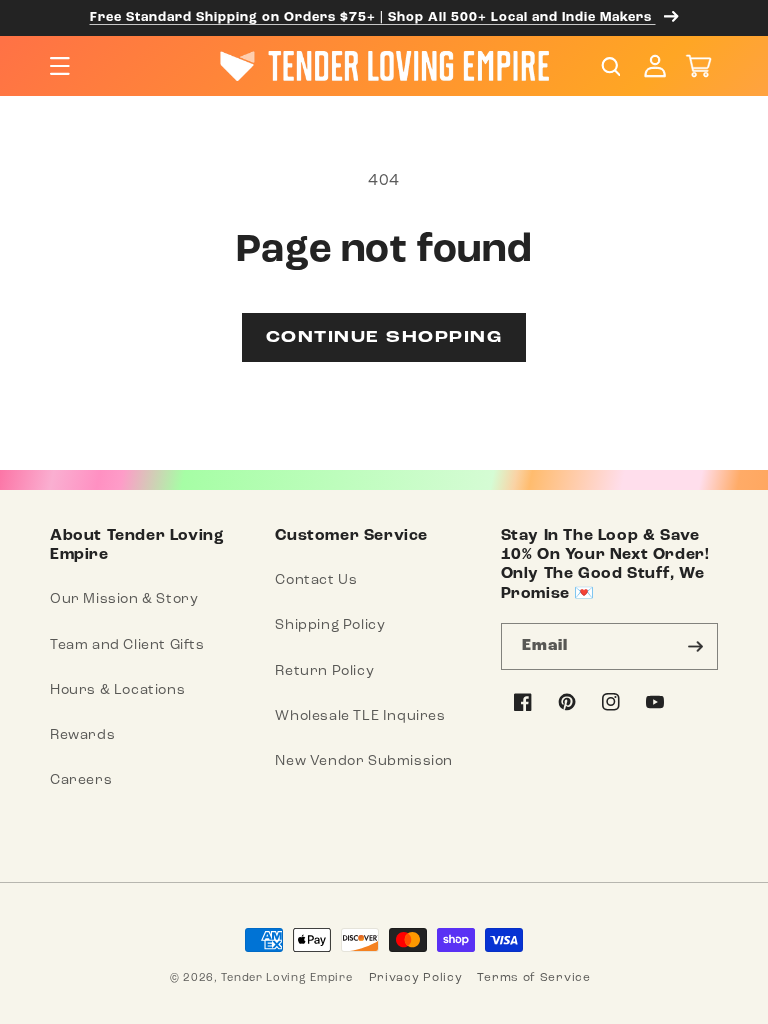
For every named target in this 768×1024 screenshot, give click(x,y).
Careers (81, 779)
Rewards (82, 734)
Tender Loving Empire (286, 977)
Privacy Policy (416, 977)
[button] (60, 66)
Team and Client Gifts (127, 644)
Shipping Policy (330, 624)
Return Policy (324, 670)
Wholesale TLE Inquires (360, 715)
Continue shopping (384, 337)
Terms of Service (533, 977)
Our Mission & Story (124, 598)
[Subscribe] (695, 646)
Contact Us (316, 579)
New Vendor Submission (364, 760)
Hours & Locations (117, 689)
